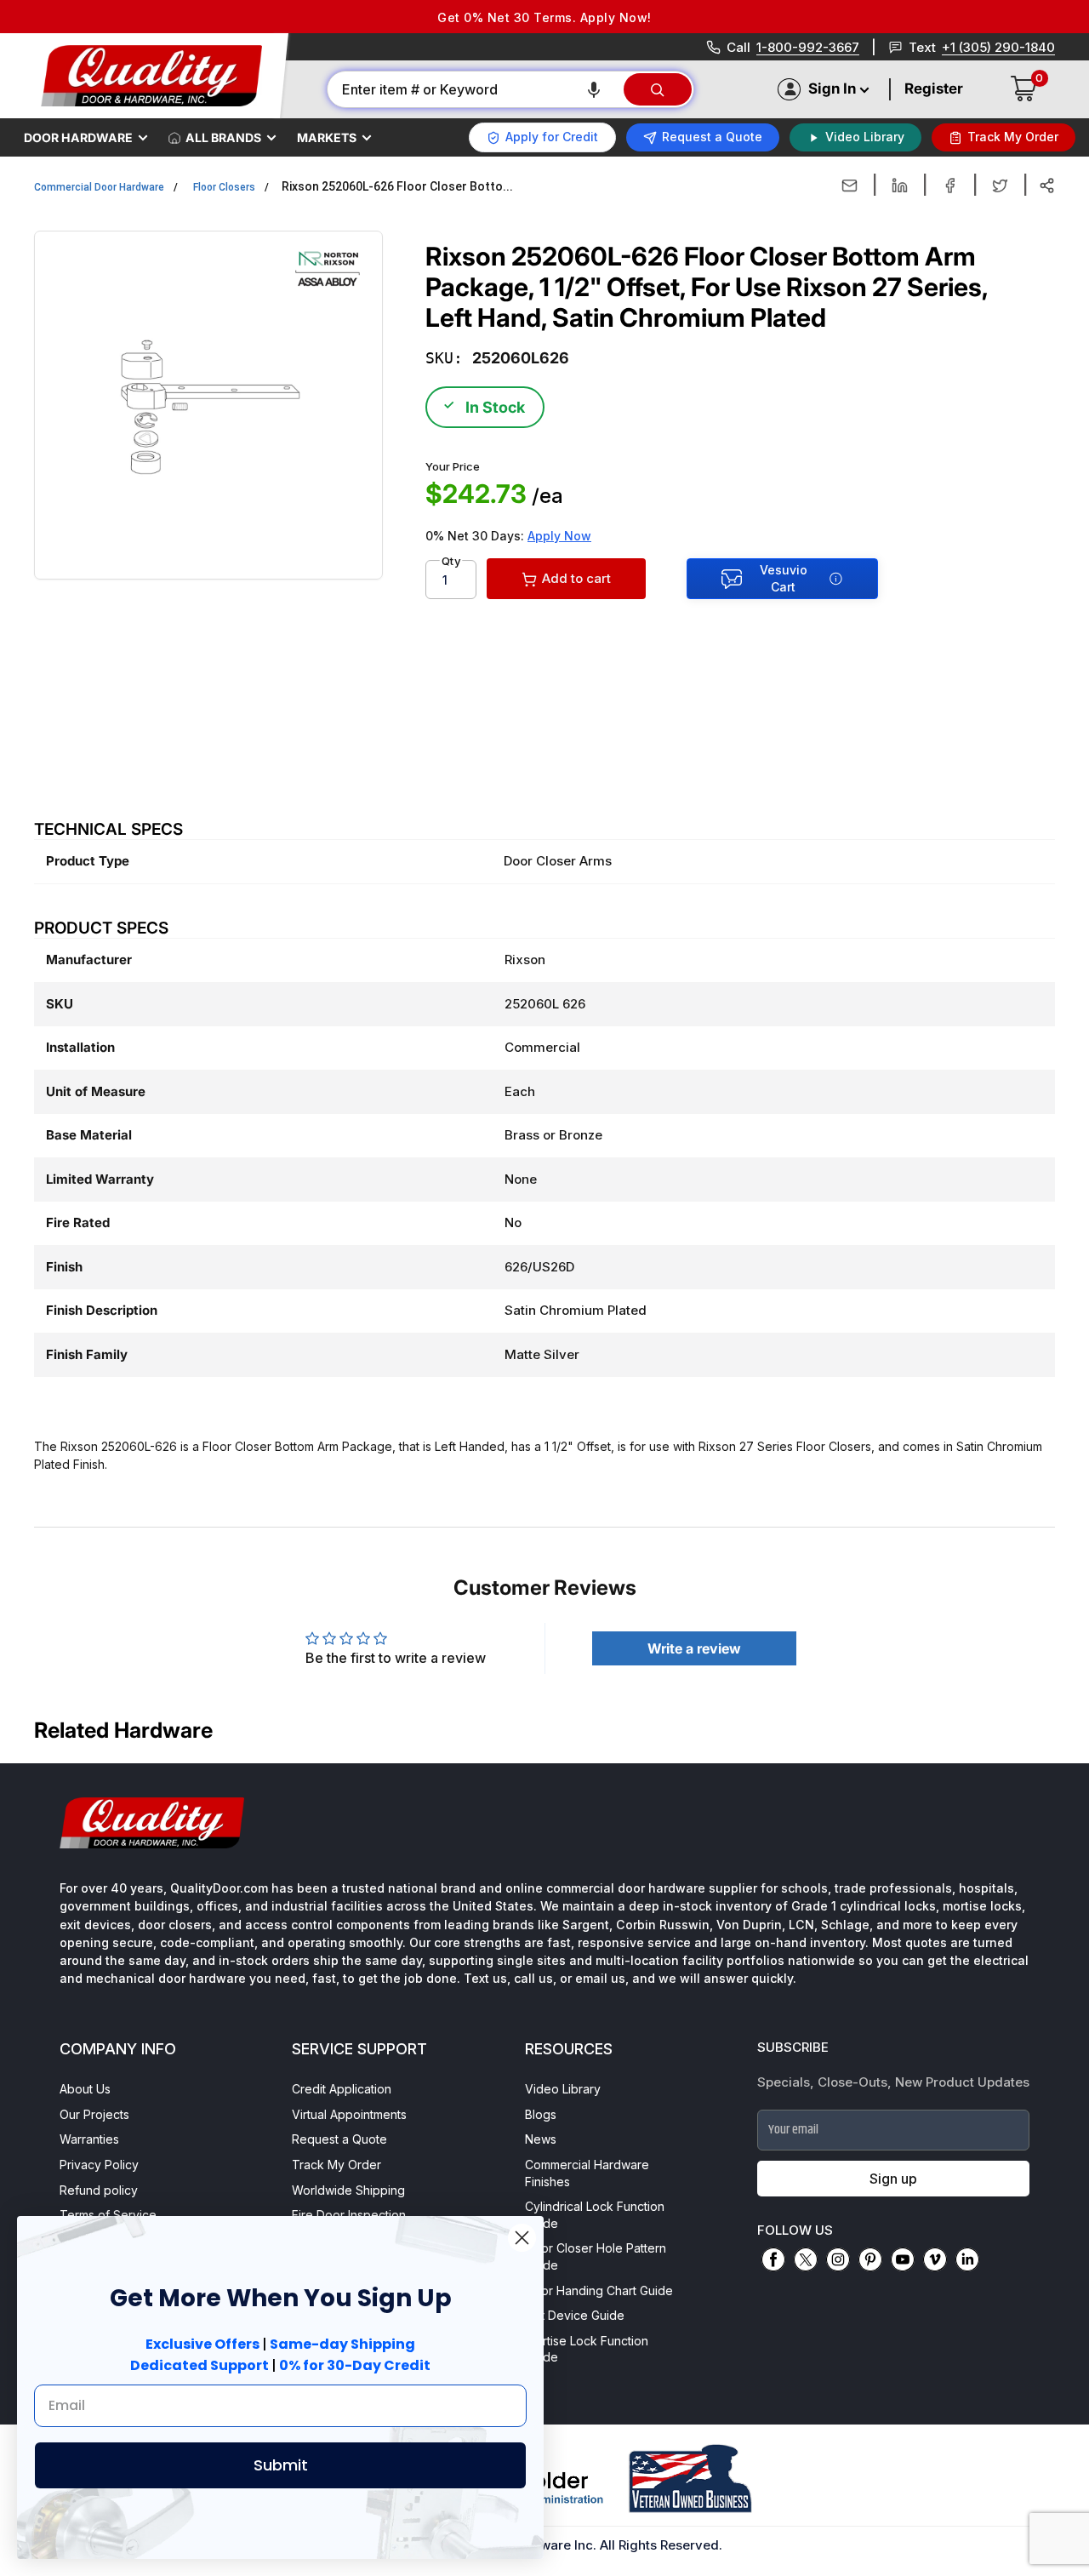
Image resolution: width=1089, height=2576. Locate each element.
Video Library (563, 2089)
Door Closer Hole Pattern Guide (596, 2256)
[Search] (658, 89)
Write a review (694, 1648)
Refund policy (99, 2190)
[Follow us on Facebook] (773, 2259)
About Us (85, 2089)
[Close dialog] (522, 2238)
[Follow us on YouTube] (903, 2259)
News (541, 2139)
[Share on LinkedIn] (900, 186)
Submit (281, 2465)
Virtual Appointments (349, 2114)
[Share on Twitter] (1000, 186)
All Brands (223, 137)
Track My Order (336, 2165)
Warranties (89, 2139)
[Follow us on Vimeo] (935, 2259)
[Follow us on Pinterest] (870, 2259)
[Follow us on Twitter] (806, 2259)
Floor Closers (224, 187)
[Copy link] (1047, 186)
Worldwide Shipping (348, 2190)
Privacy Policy (99, 2165)
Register (934, 89)
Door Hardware (78, 137)
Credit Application (342, 2089)
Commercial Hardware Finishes (587, 2173)
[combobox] (474, 89)
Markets (327, 137)
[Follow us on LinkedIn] (967, 2259)
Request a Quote (339, 2139)
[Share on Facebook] (950, 186)
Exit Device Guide (575, 2315)
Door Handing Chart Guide (599, 2290)
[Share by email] (850, 186)
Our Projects (94, 2114)
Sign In (832, 89)
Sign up (893, 2179)
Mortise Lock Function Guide (587, 2349)
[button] (594, 89)
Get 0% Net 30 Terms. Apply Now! (544, 17)
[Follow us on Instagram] (838, 2259)
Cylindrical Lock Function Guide (595, 2215)
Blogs (541, 2114)
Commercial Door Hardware (99, 187)
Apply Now (559, 536)
